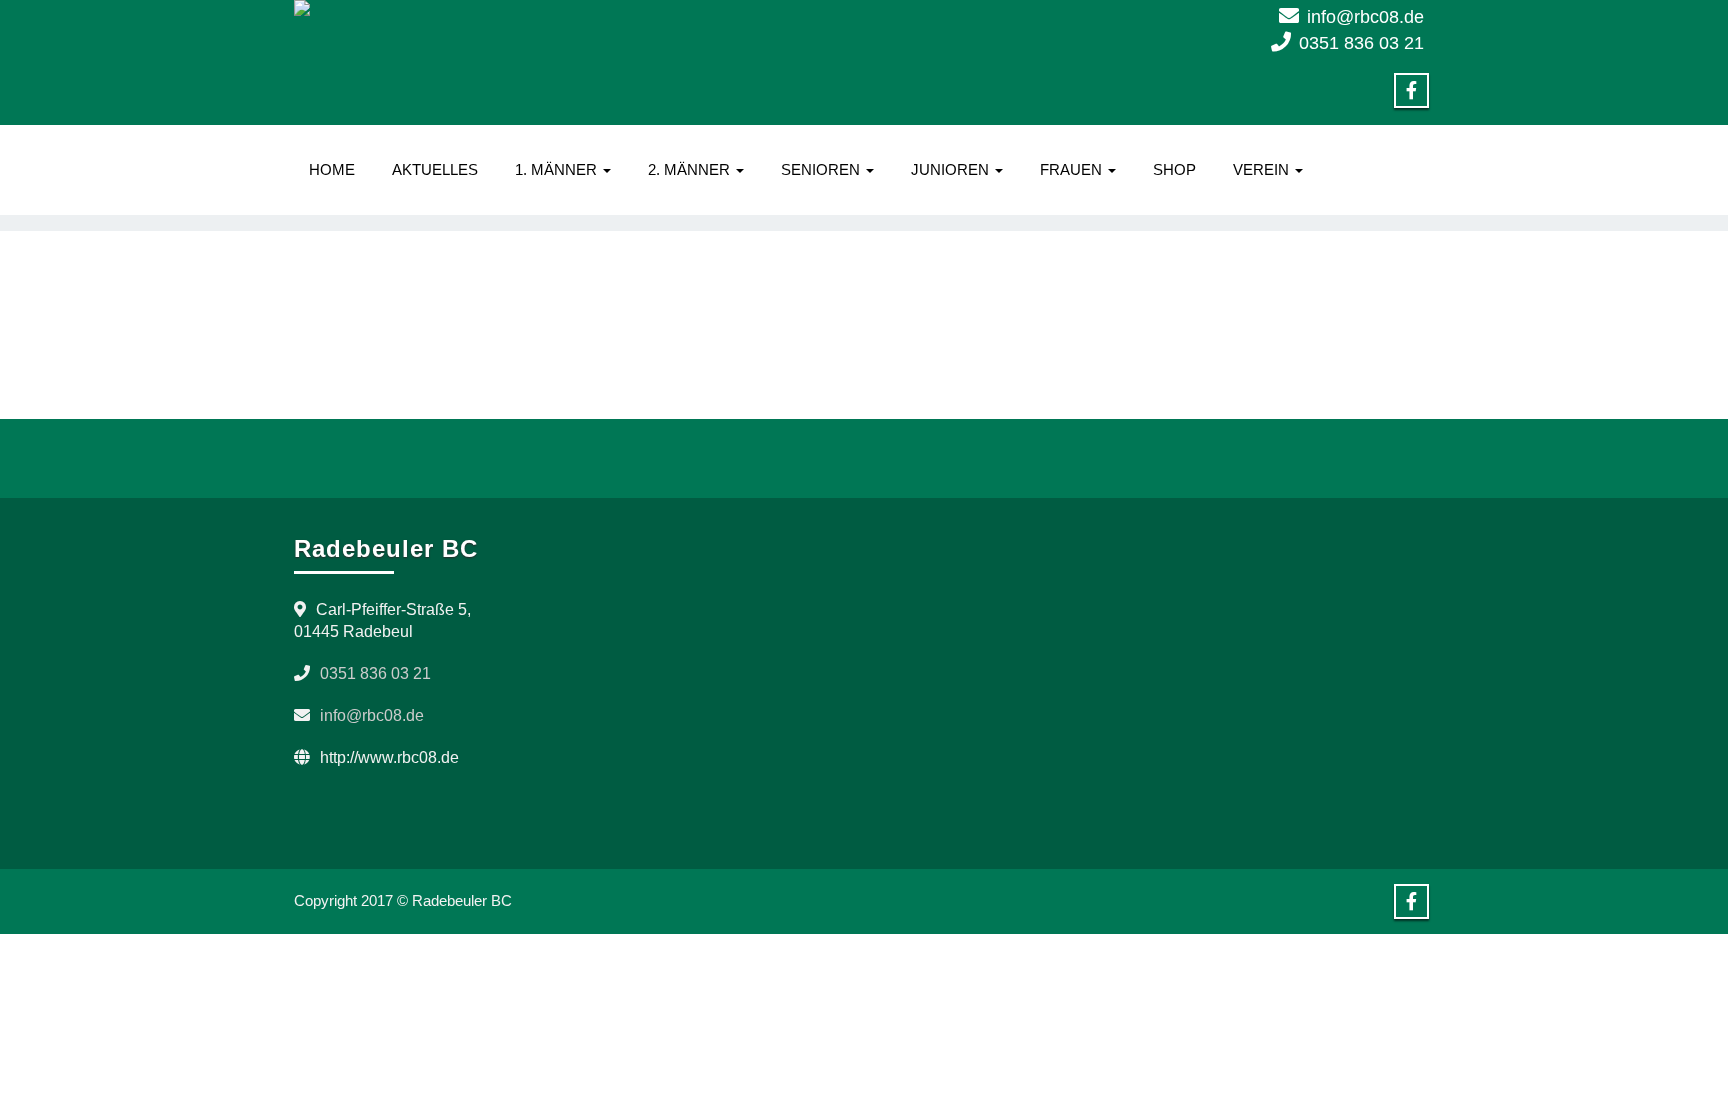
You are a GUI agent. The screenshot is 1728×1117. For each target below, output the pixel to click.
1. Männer (558, 169)
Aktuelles (435, 169)
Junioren (952, 169)
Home (332, 169)
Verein (1263, 169)
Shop (1174, 169)
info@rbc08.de (1365, 17)
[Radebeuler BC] (571, 8)
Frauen (1073, 169)
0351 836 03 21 (1361, 43)
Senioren (822, 169)
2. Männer (691, 169)
